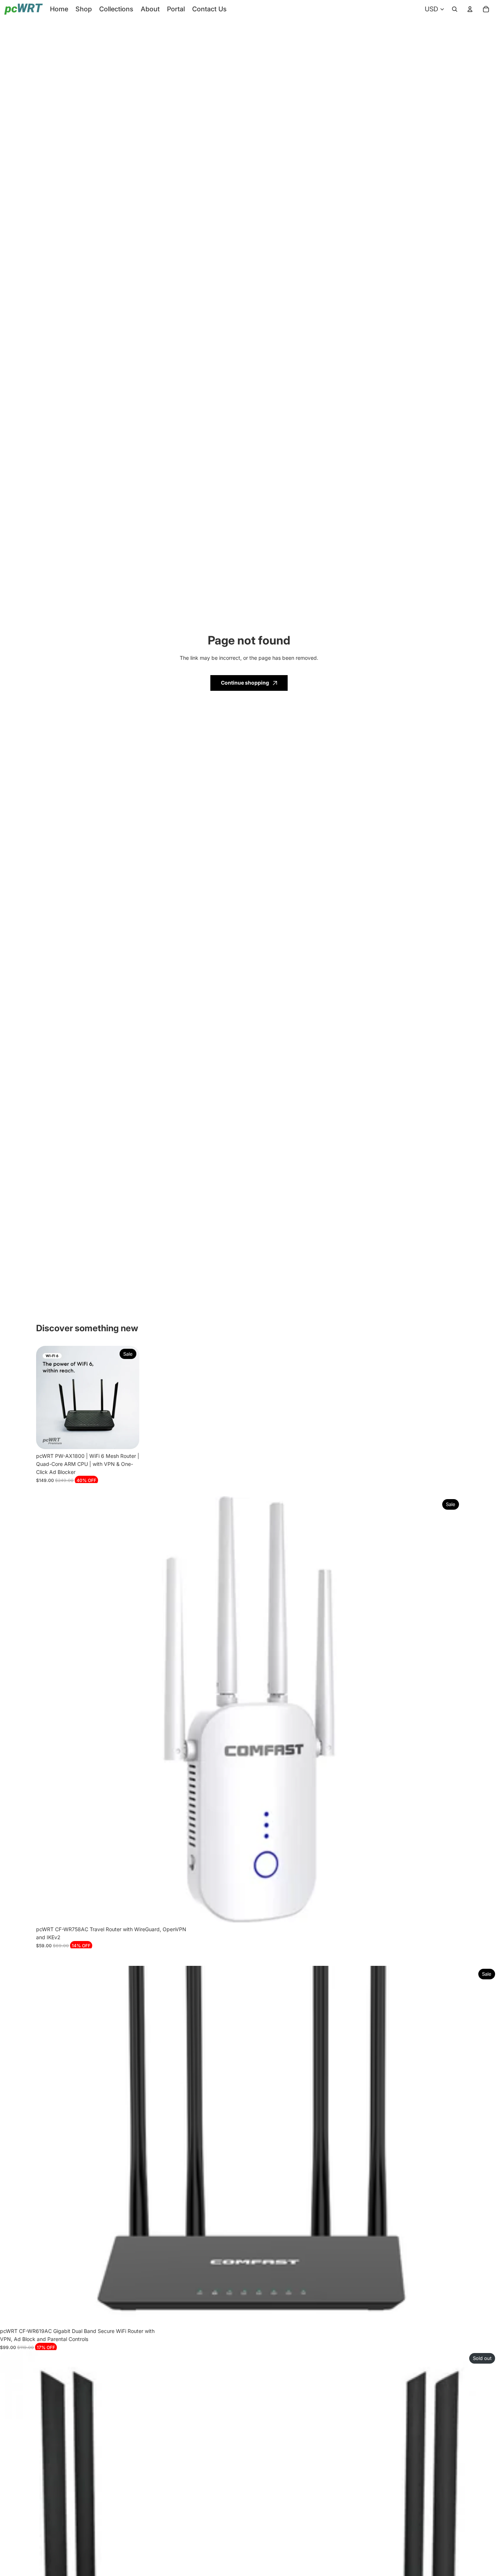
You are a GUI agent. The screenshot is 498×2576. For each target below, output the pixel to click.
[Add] (128, 1438)
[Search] (455, 9)
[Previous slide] (47, 1397)
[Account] (470, 9)
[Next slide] (128, 1397)
